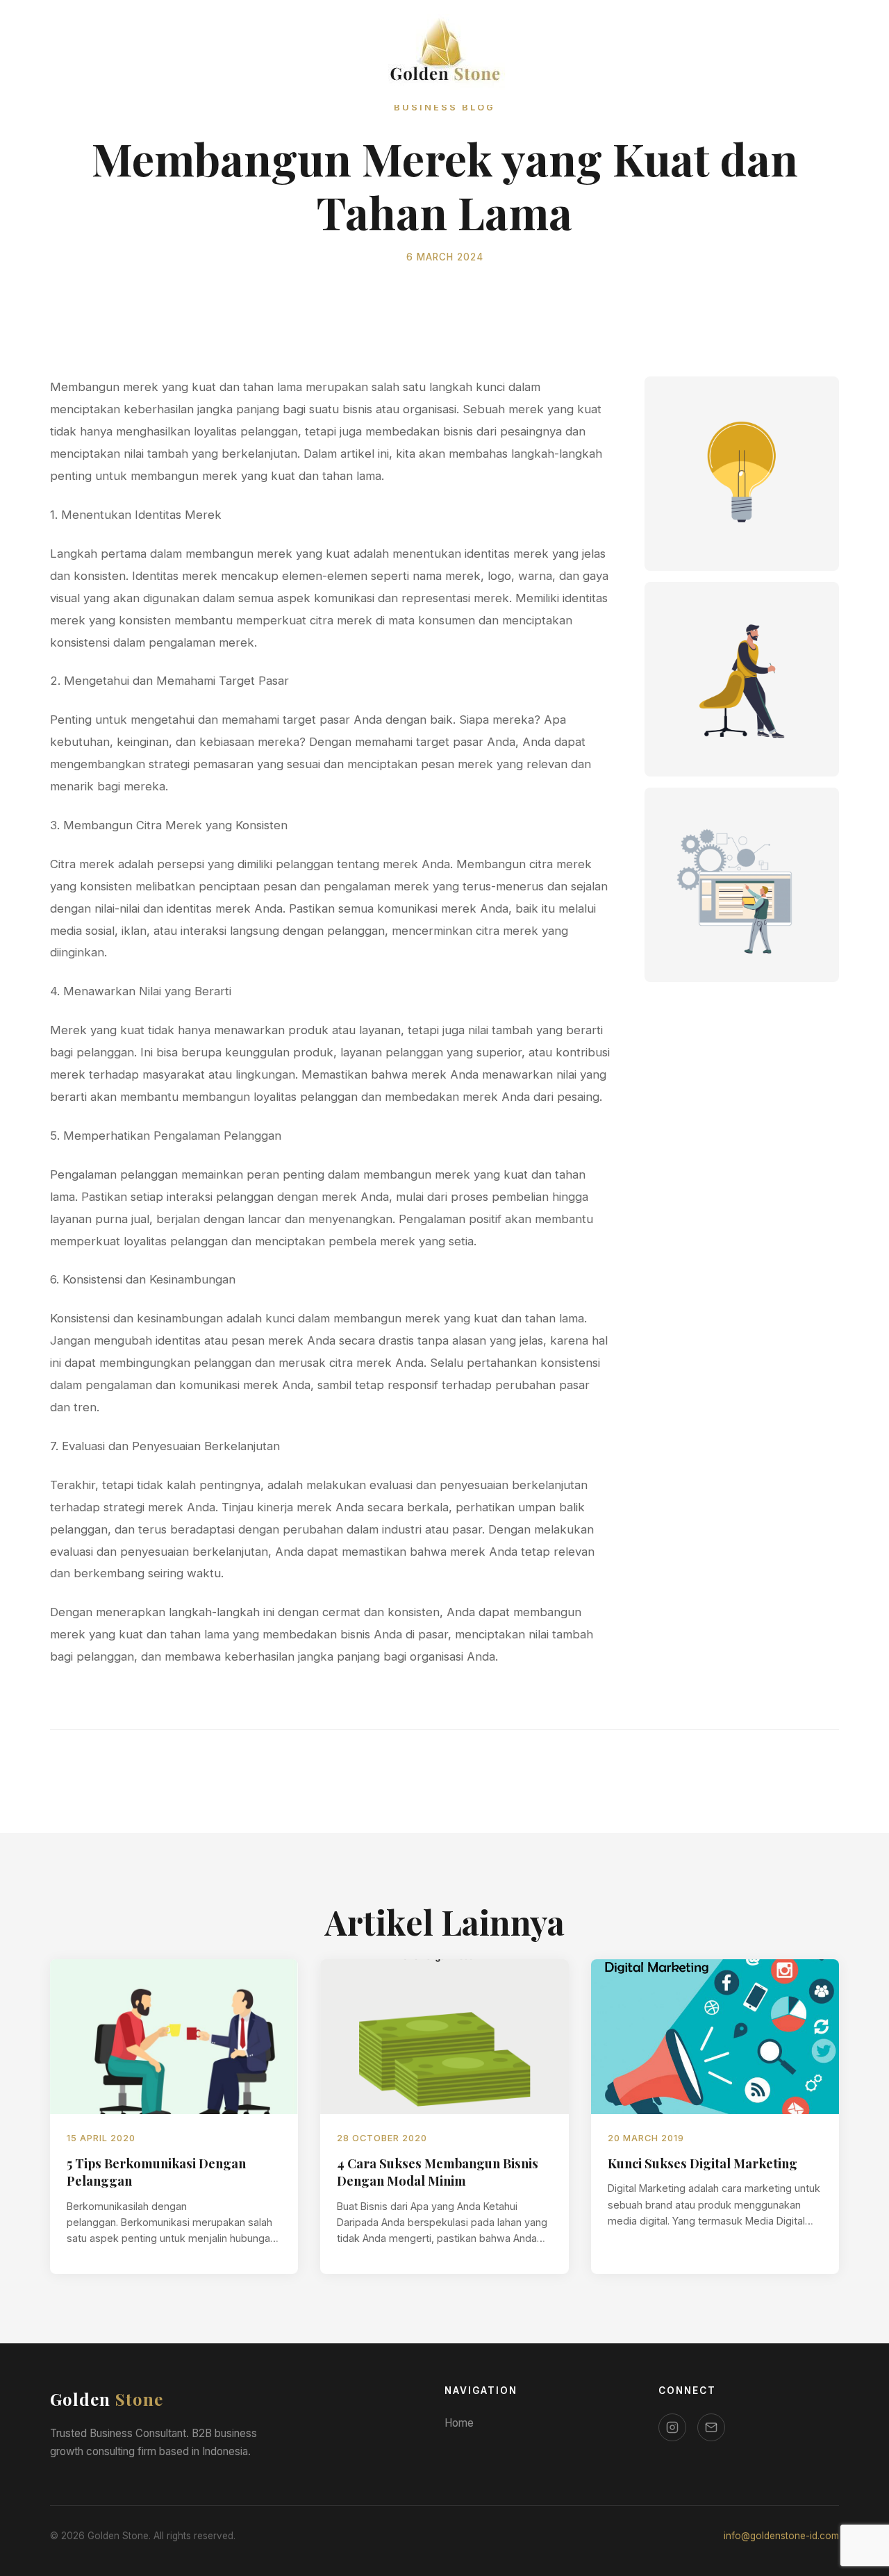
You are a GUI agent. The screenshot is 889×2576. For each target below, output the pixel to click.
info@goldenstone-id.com (781, 2536)
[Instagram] (672, 2427)
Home (459, 2423)
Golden (107, 2399)
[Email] (711, 2427)
